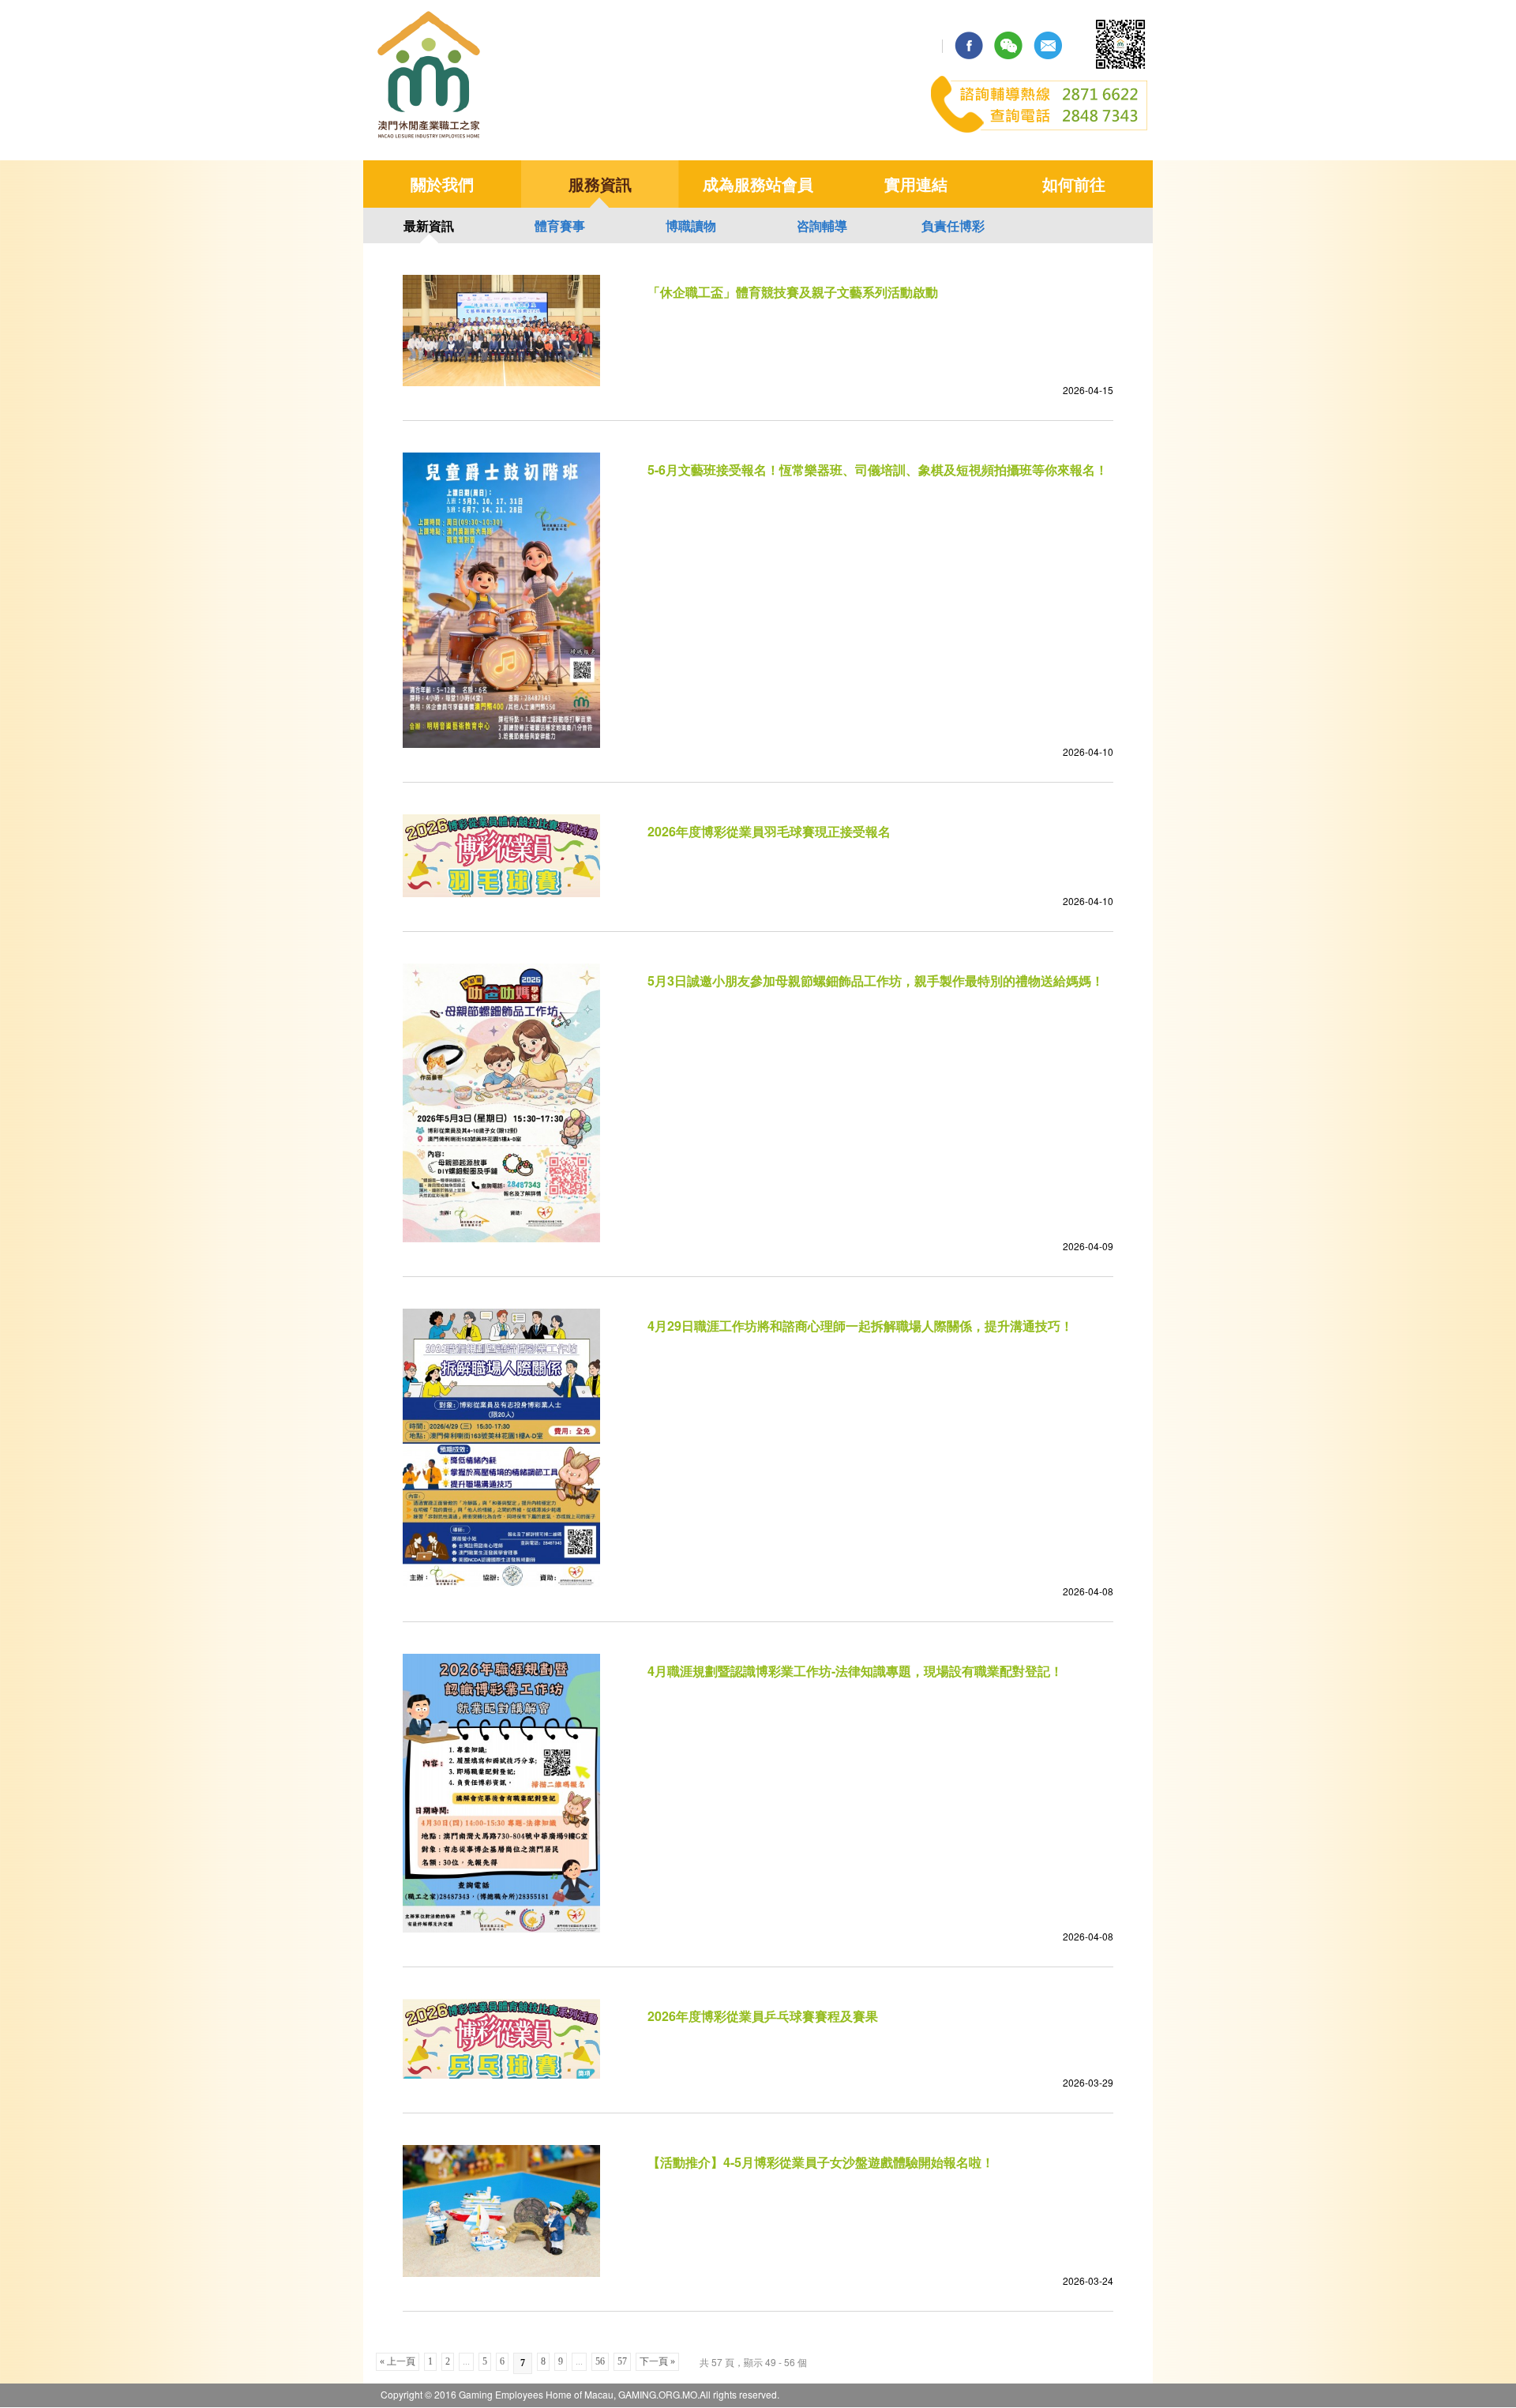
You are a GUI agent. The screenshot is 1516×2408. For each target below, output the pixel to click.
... (466, 2361)
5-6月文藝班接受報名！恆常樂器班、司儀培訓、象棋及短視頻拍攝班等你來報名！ (878, 470)
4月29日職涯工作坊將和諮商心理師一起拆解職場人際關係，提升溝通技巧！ (860, 1326)
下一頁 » (657, 2361)
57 (622, 2361)
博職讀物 (691, 225)
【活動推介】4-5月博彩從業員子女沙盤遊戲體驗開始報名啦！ (821, 2162)
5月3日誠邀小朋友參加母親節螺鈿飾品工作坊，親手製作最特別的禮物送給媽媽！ (876, 980)
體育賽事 (560, 225)
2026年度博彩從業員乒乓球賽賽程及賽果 (763, 2016)
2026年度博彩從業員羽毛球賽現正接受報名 (769, 831)
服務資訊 (600, 184)
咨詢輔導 (822, 225)
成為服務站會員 (758, 184)
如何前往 (1074, 184)
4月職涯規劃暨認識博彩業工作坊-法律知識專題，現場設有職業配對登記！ (855, 1671)
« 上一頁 (398, 2361)
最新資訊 (429, 225)
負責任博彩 (953, 225)
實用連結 (916, 184)
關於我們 (442, 184)
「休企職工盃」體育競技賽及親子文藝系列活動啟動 (793, 292)
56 (600, 2361)
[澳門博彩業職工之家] (430, 137)
